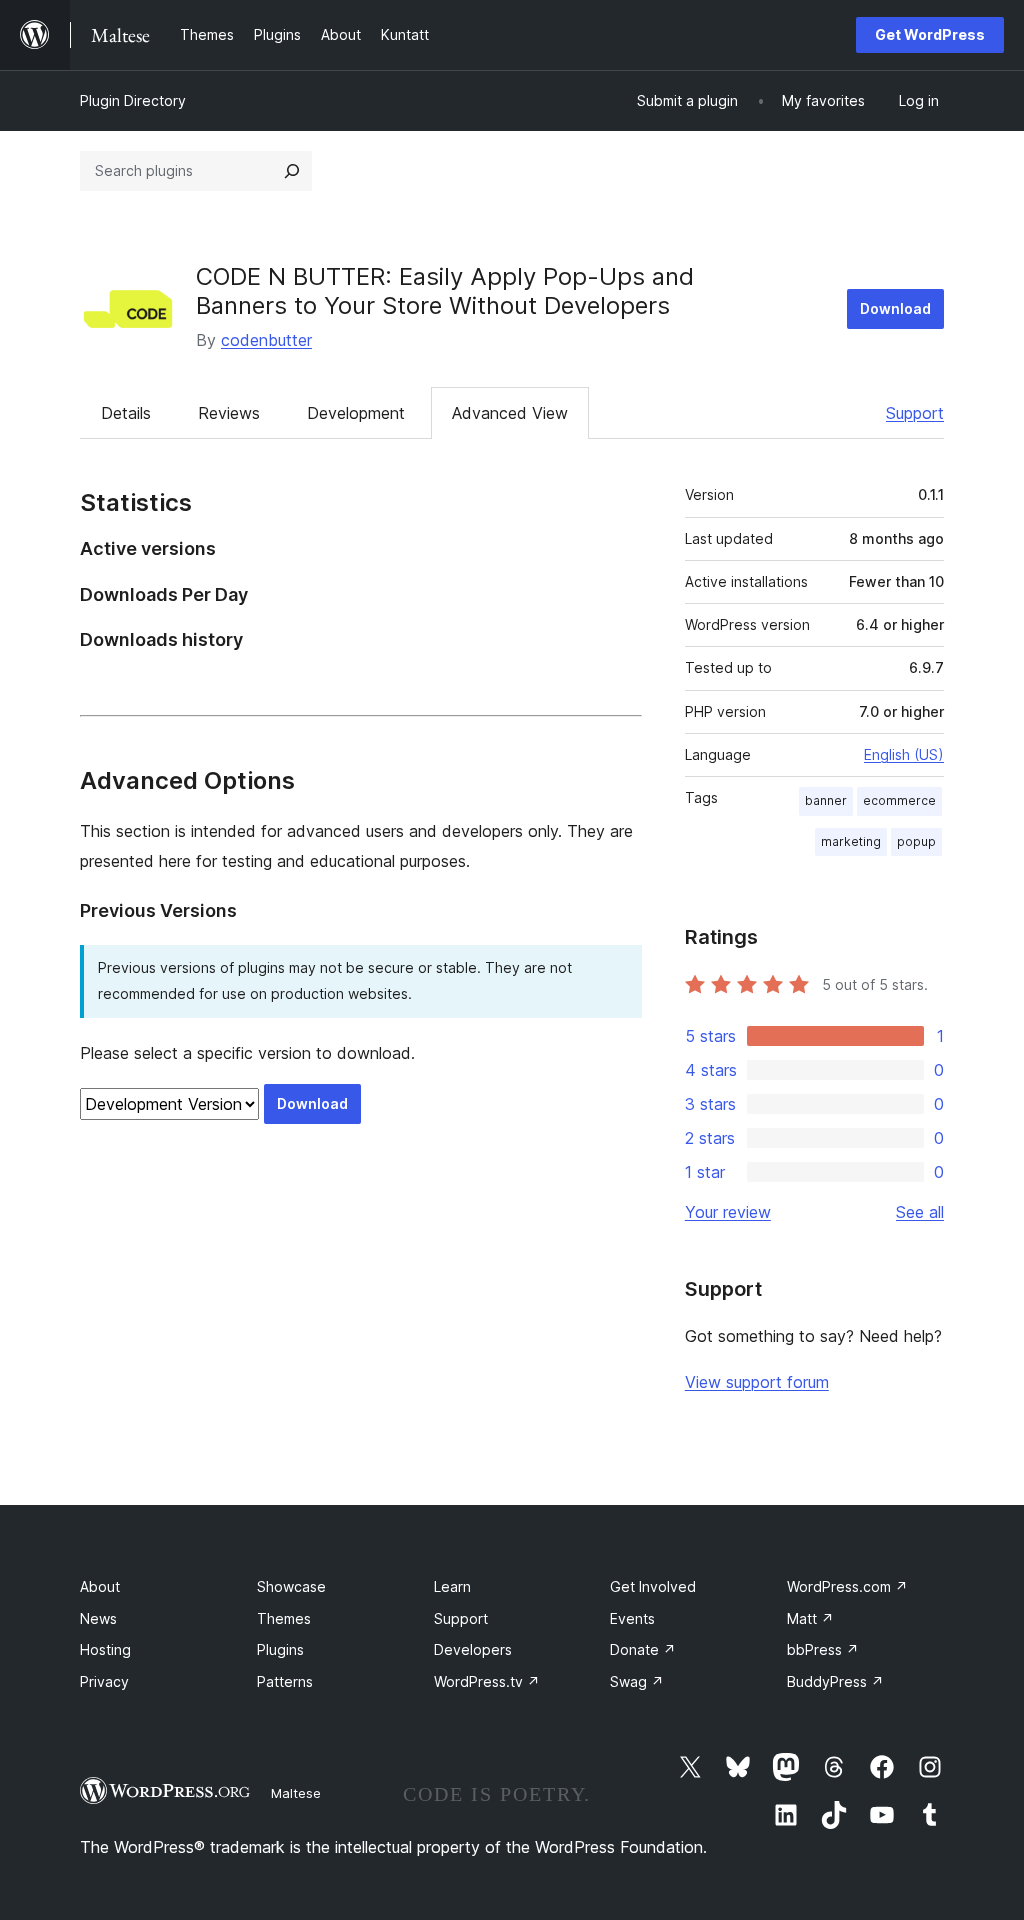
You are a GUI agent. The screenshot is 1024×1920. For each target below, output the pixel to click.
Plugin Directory (133, 100)
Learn (452, 1586)
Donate (643, 1649)
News (98, 1618)
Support (915, 413)
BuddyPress (835, 1681)
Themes (284, 1618)
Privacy (104, 1681)
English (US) (904, 754)
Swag (637, 1681)
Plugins (280, 1649)
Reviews (229, 413)
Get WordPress (930, 34)
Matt (810, 1618)
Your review (728, 1212)
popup (916, 841)
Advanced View (510, 413)
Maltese (296, 1793)
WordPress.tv (487, 1681)
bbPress (823, 1649)
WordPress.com (847, 1586)
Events (632, 1618)
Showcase (291, 1586)
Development (356, 413)
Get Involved (653, 1586)
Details (126, 413)
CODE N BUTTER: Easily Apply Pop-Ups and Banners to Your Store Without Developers (445, 291)
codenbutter (266, 340)
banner (826, 800)
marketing (851, 841)
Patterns (285, 1681)
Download (895, 308)
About (100, 1586)
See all (920, 1212)
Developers (473, 1649)
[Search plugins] (292, 171)
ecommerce (899, 800)
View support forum (757, 1382)
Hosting (105, 1649)
